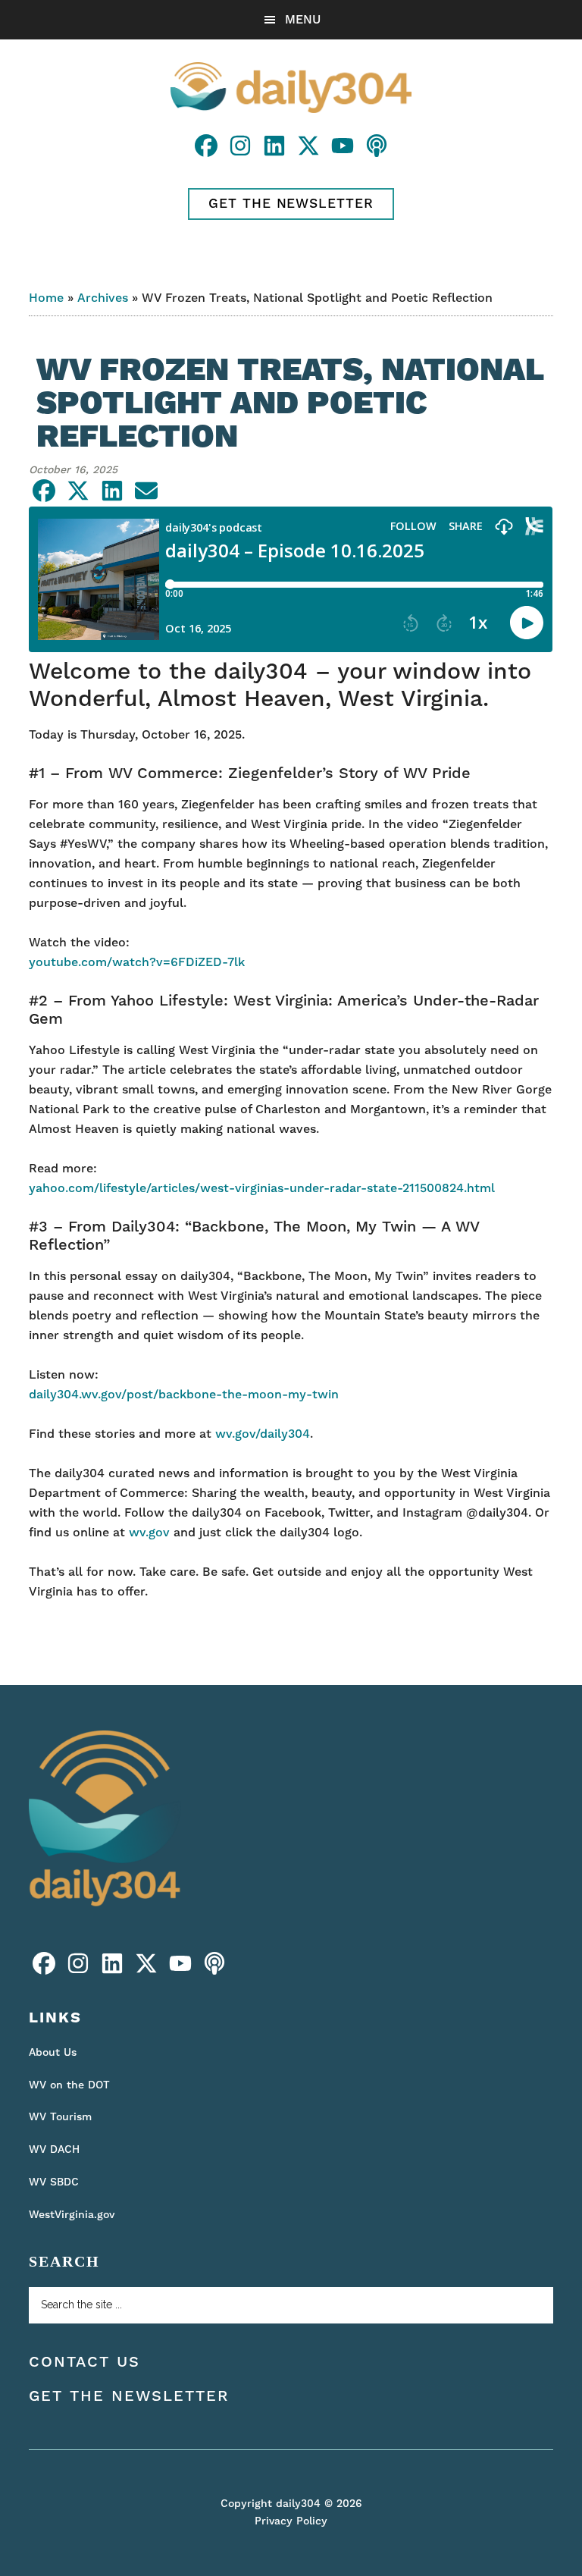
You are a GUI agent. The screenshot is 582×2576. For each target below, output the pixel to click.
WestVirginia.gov (72, 2215)
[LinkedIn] (276, 152)
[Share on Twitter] (80, 497)
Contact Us (84, 2362)
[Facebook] (208, 152)
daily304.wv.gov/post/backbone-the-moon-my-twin (184, 1395)
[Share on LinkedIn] (114, 497)
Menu (303, 20)
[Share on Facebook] (46, 497)
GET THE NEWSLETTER (291, 204)
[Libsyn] (377, 152)
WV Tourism (60, 2117)
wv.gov (149, 1533)
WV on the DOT (69, 2085)
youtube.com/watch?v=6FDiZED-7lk (137, 962)
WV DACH (54, 2150)
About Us (53, 2053)
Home (46, 298)
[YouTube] (344, 152)
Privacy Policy (291, 2521)
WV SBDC (54, 2182)
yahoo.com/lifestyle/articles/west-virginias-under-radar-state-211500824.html (262, 1188)
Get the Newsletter (129, 2396)
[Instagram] (242, 152)
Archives (103, 298)
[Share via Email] (146, 497)
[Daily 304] (105, 1912)
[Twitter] (310, 152)
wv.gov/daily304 (263, 1434)
